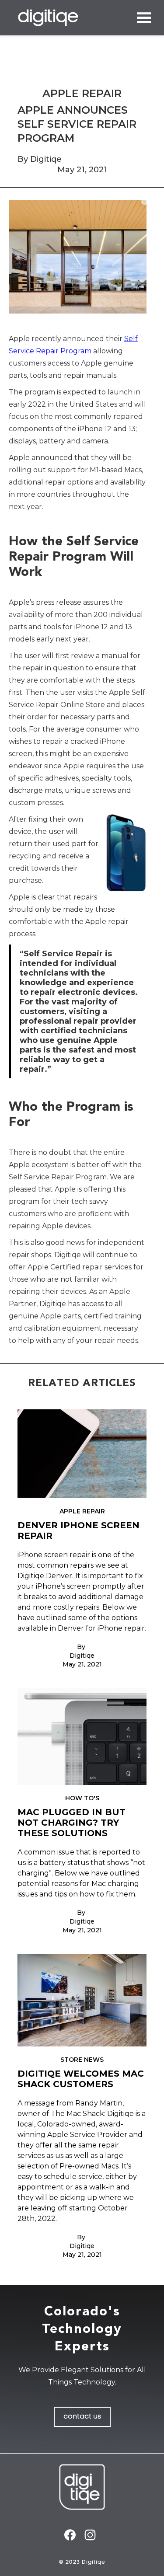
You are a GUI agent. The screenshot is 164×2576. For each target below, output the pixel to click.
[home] (48, 18)
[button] (142, 18)
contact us (82, 2417)
